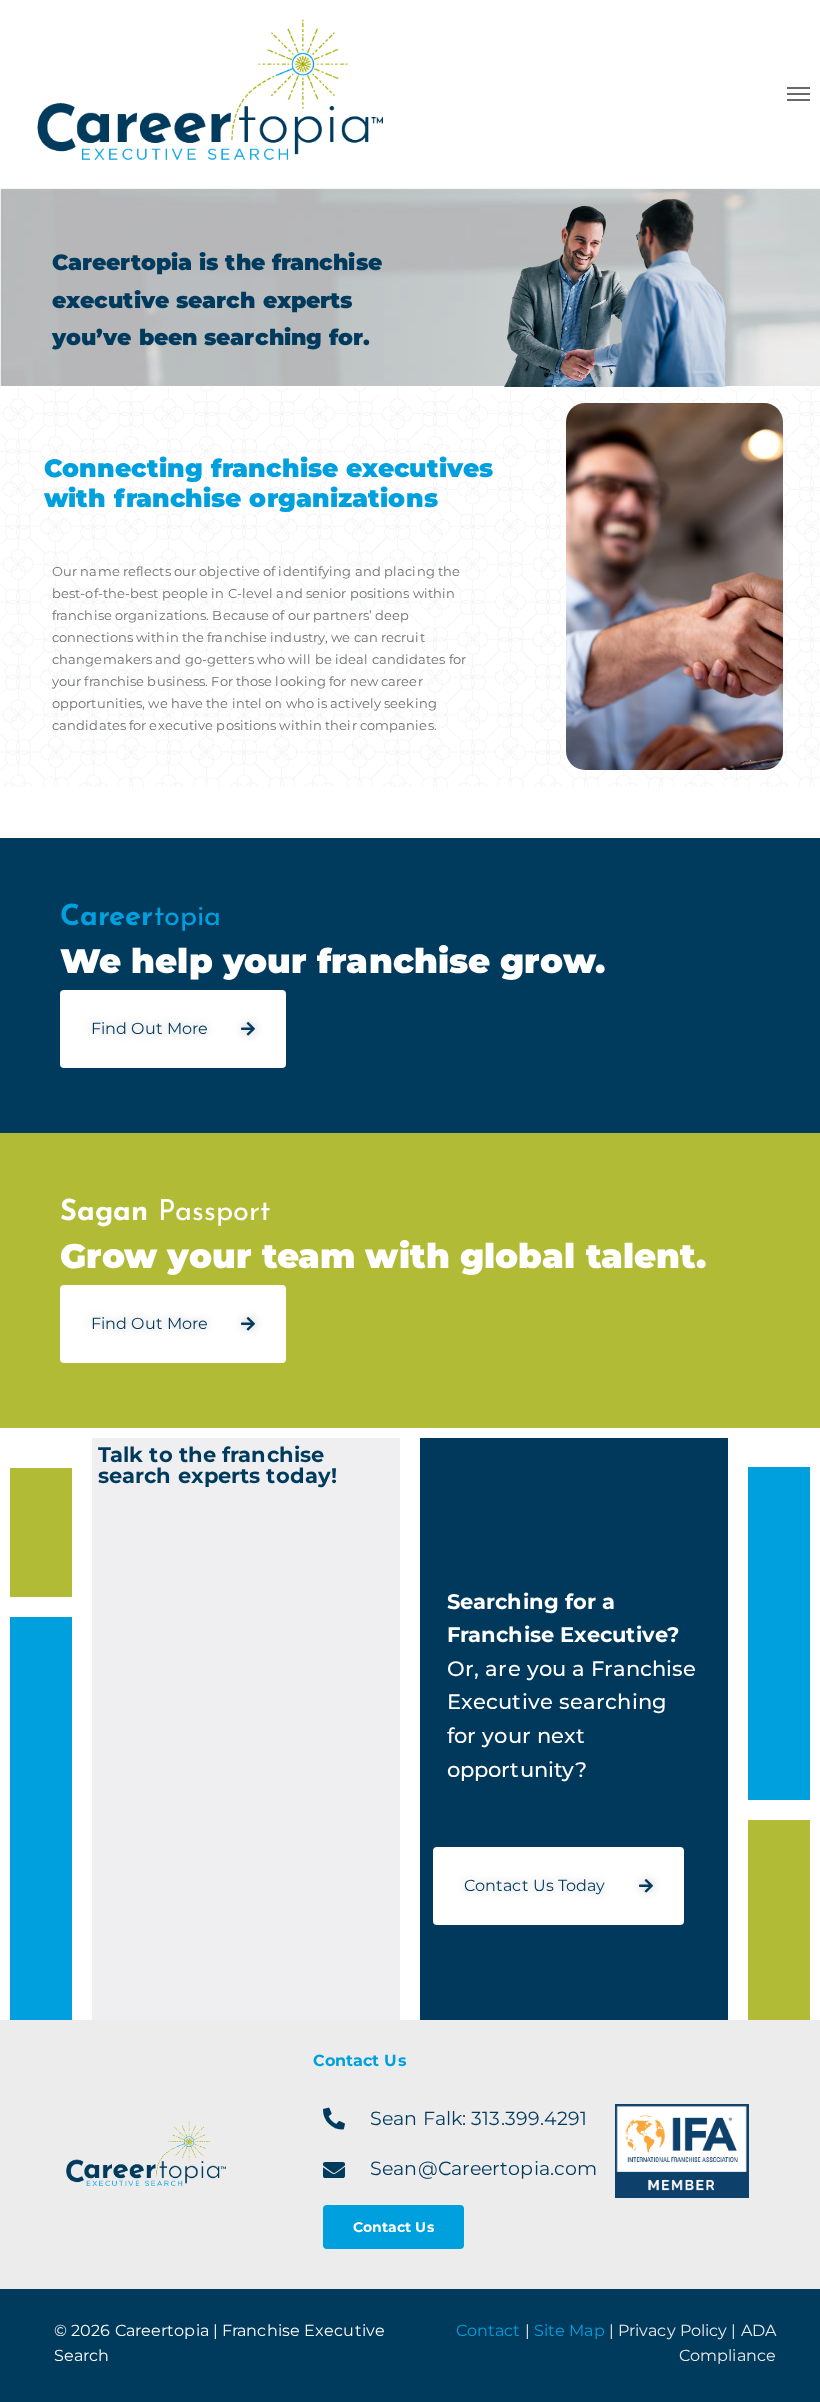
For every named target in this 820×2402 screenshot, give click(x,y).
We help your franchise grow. (332, 961)
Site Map (569, 2330)
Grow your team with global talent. (383, 1256)
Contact (488, 2330)
